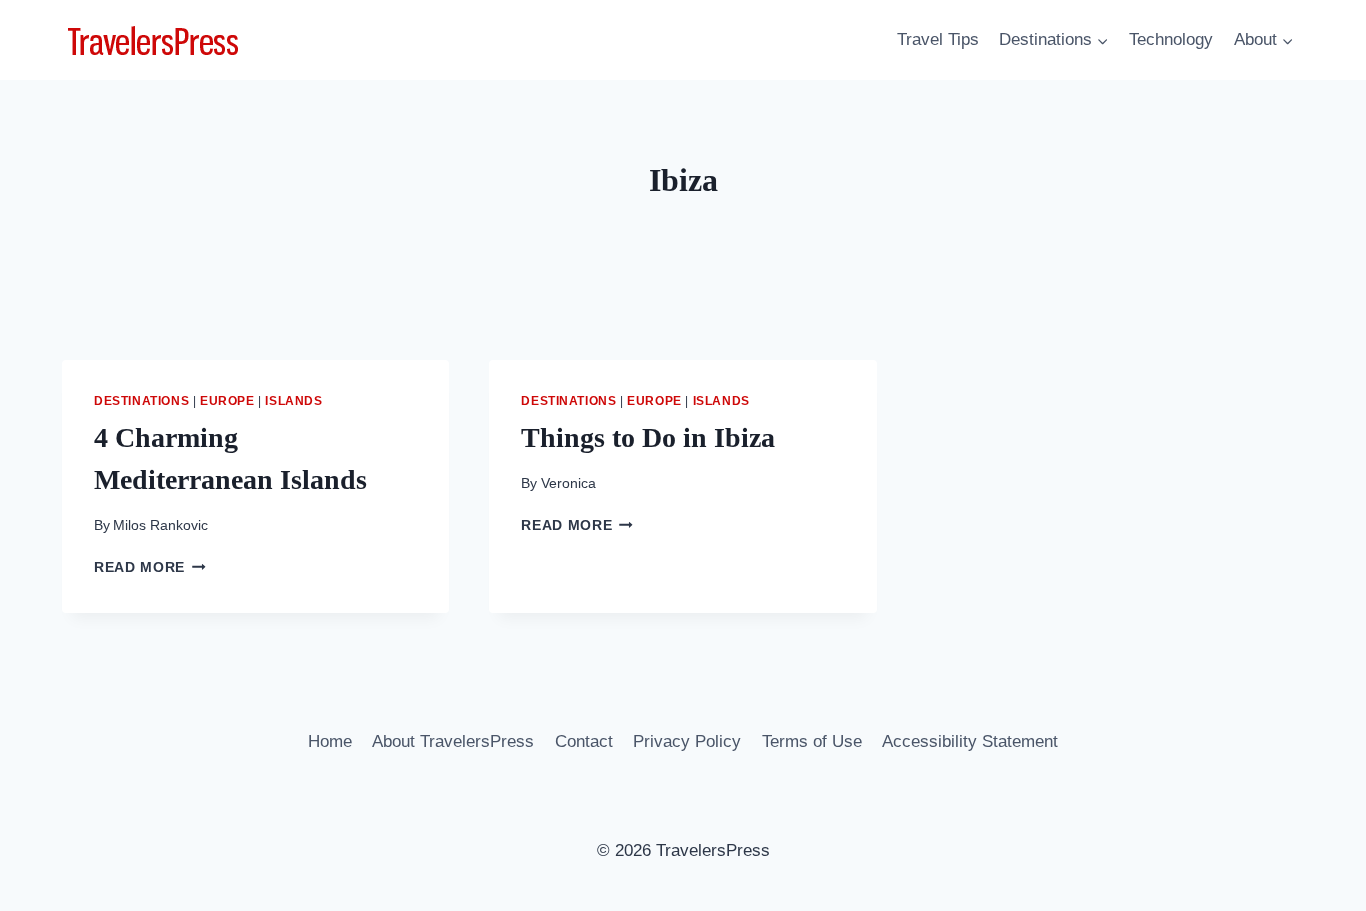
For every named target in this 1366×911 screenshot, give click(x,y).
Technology (1171, 39)
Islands (293, 401)
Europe (227, 401)
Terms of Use (812, 741)
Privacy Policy (687, 741)
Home (330, 741)
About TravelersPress (453, 741)
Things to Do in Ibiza (648, 437)
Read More (150, 567)
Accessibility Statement (970, 741)
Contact (584, 741)
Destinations (141, 401)
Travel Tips (938, 39)
